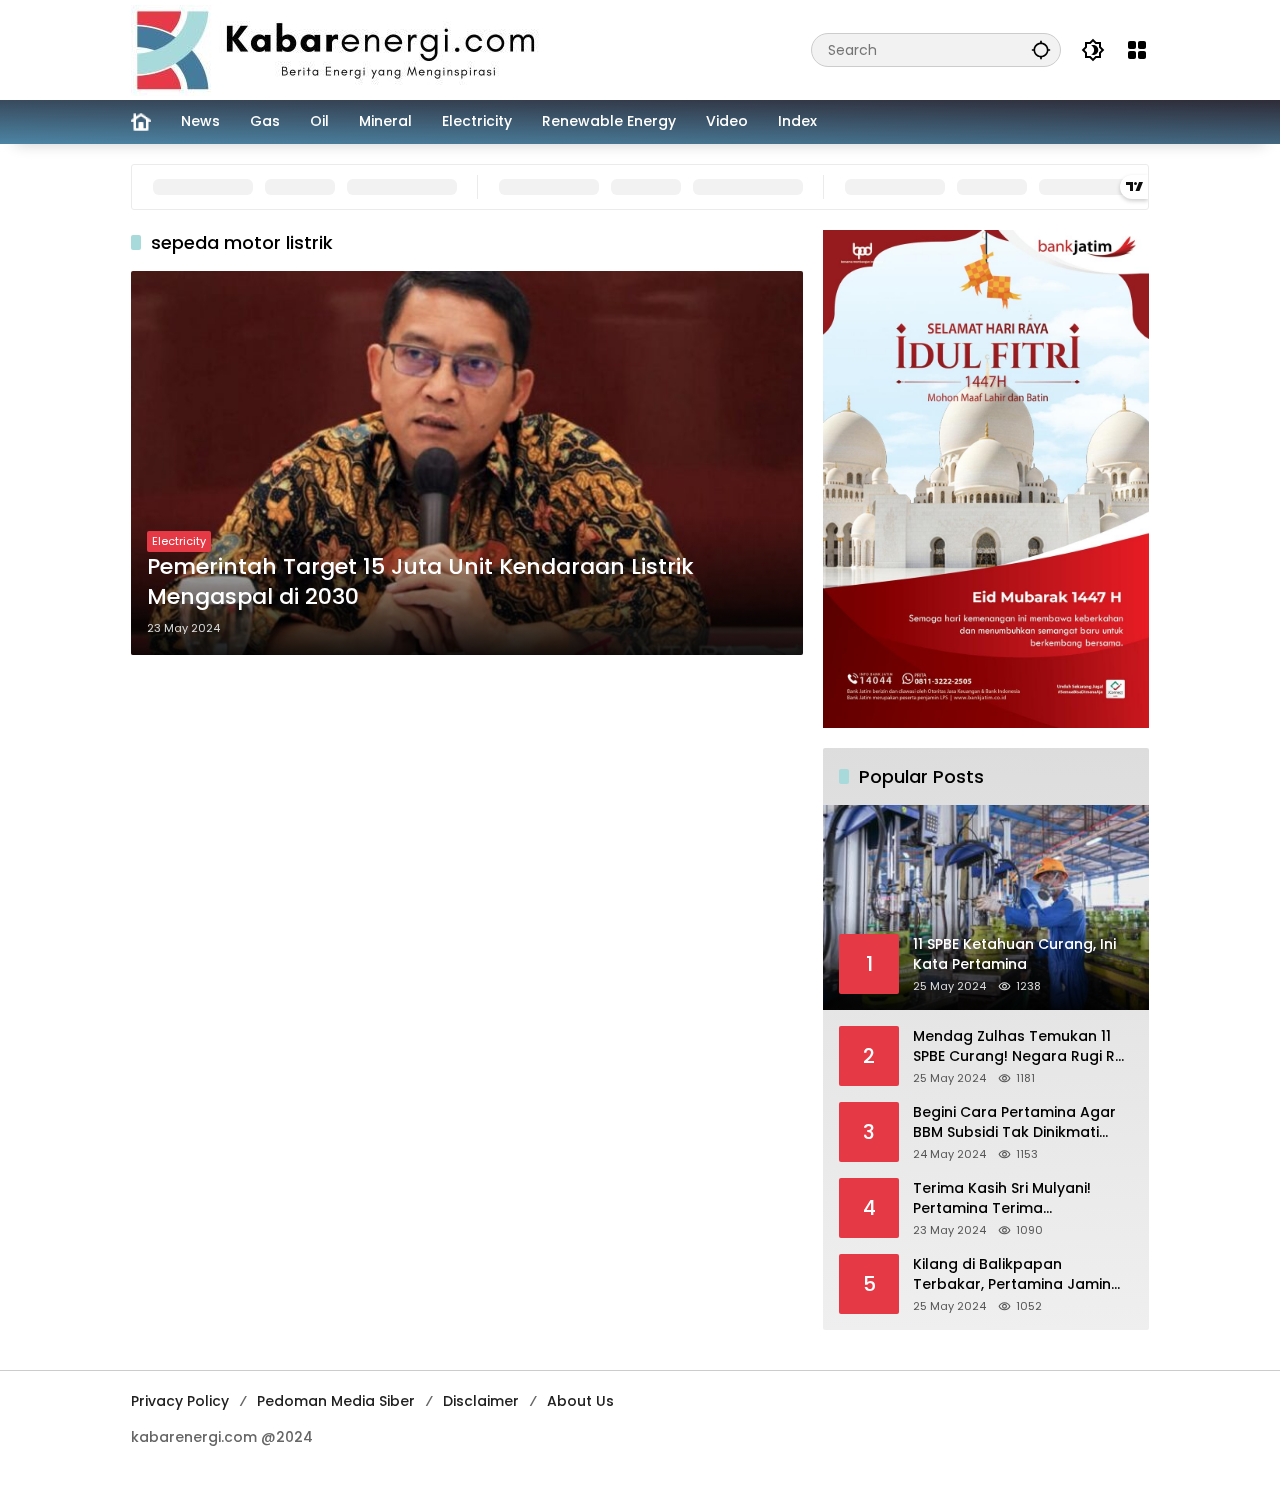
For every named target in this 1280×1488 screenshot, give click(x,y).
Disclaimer (481, 1401)
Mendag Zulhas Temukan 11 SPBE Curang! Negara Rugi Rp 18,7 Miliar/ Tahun (1019, 1046)
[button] (1041, 49)
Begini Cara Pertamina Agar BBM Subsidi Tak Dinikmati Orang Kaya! (1014, 1122)
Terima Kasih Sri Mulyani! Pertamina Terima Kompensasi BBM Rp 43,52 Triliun (1008, 1198)
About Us (580, 1401)
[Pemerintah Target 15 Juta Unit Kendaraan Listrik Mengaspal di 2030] (467, 463)
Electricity (179, 541)
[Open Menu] (1137, 50)
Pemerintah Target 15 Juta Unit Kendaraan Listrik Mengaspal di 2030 (420, 582)
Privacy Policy (180, 1401)
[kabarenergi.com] (343, 49)
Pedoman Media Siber (336, 1401)
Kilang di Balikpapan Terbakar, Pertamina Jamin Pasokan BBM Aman (1012, 1274)
